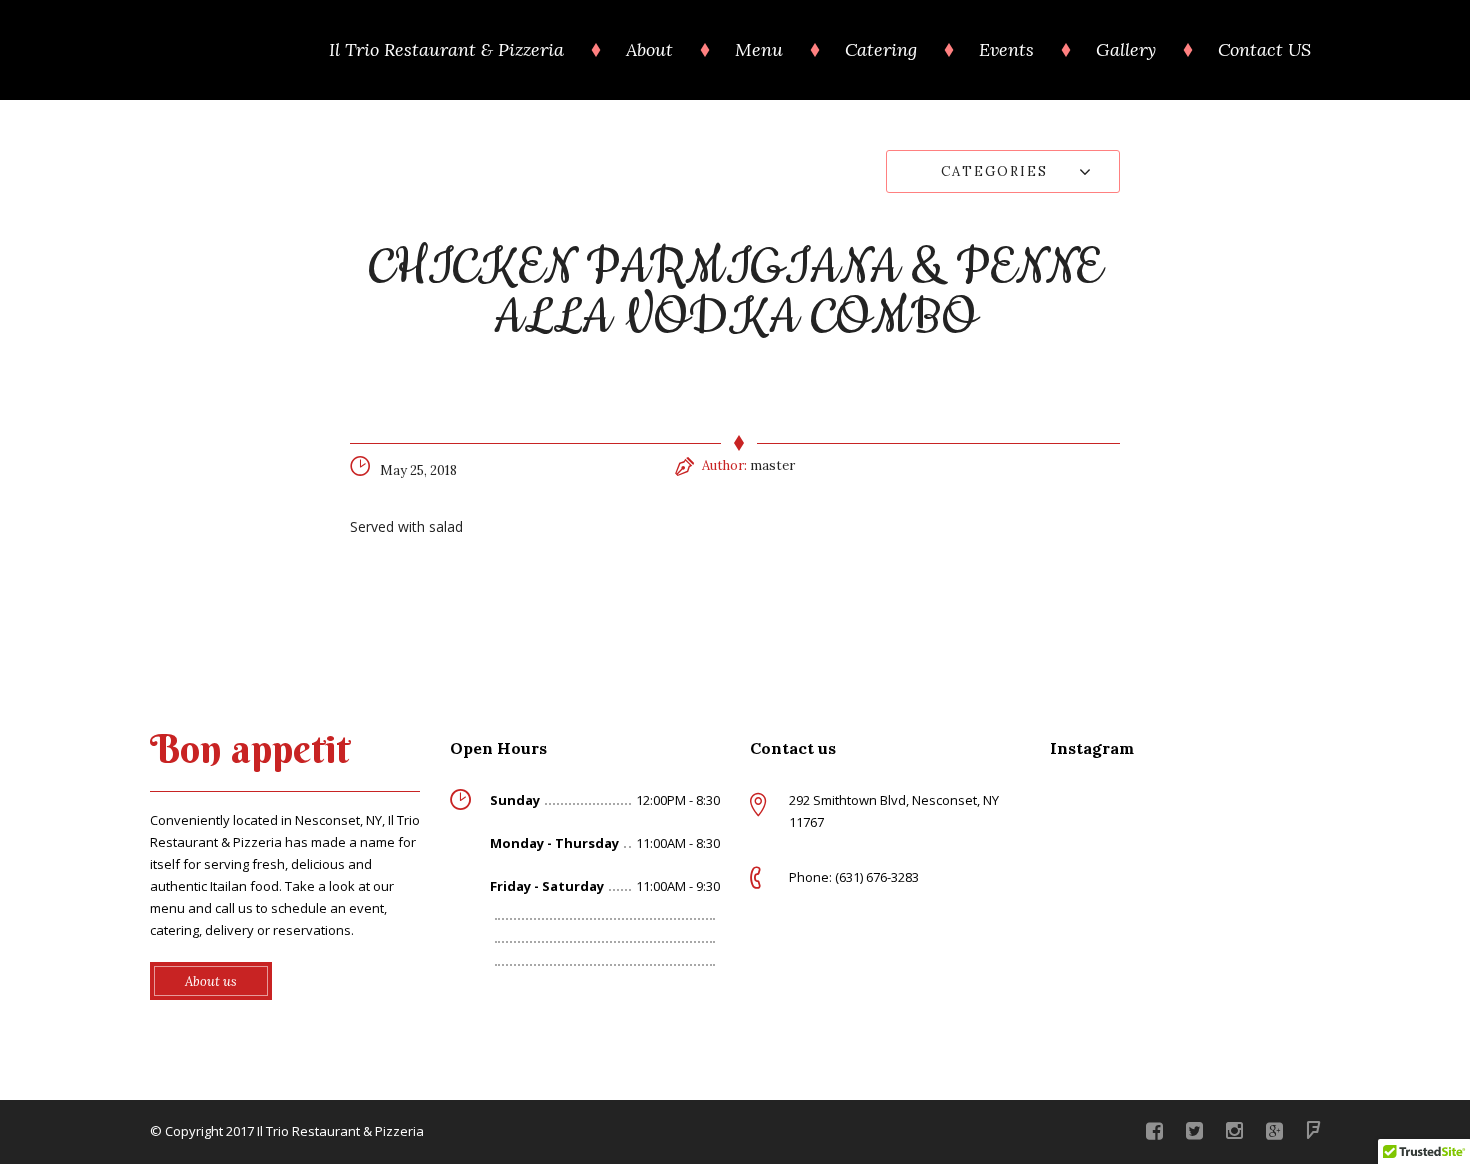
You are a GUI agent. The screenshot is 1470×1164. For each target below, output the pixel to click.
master (772, 465)
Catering (881, 49)
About (649, 49)
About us (211, 981)
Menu (759, 49)
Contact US (1264, 49)
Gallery (1126, 49)
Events (1006, 49)
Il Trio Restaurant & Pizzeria (446, 49)
